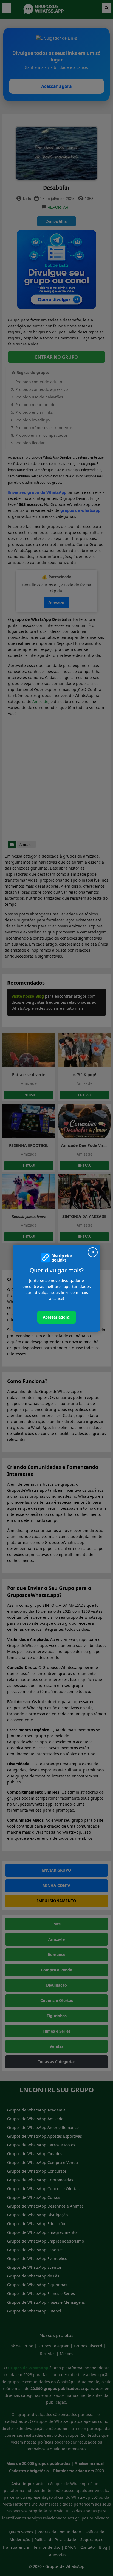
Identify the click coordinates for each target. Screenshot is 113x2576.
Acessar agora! (57, 1317)
